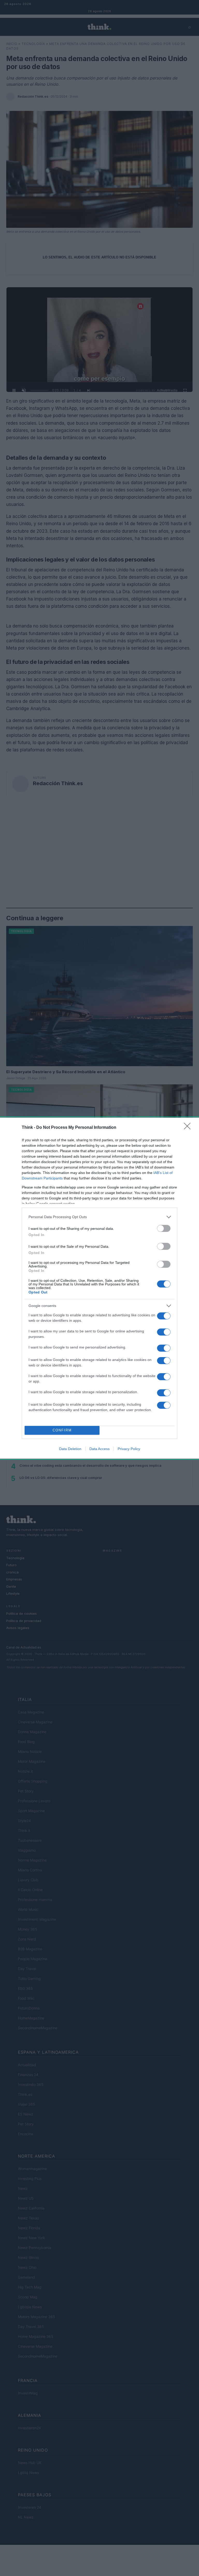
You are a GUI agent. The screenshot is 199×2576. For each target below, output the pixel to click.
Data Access (99, 1449)
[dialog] (99, 1288)
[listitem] (99, 1217)
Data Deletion (70, 1449)
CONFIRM (62, 1430)
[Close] (189, 1128)
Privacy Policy (129, 1449)
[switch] (164, 1228)
